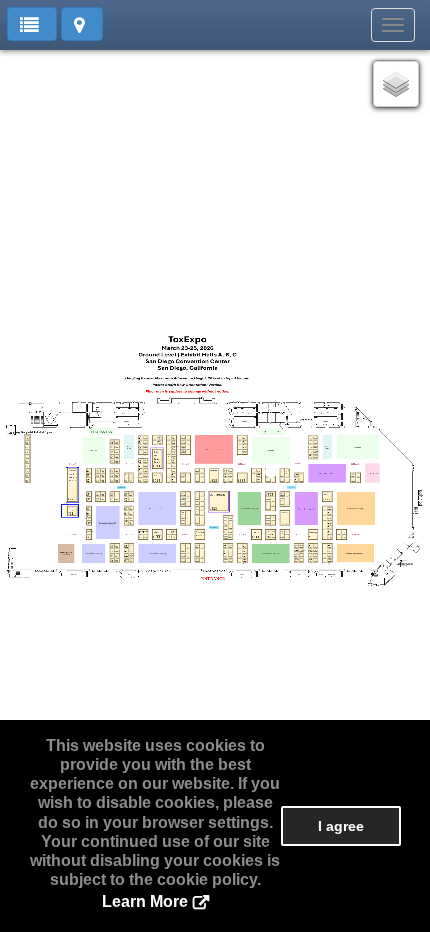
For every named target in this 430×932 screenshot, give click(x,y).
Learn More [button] (145, 901)
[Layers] (396, 84)
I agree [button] (341, 826)
